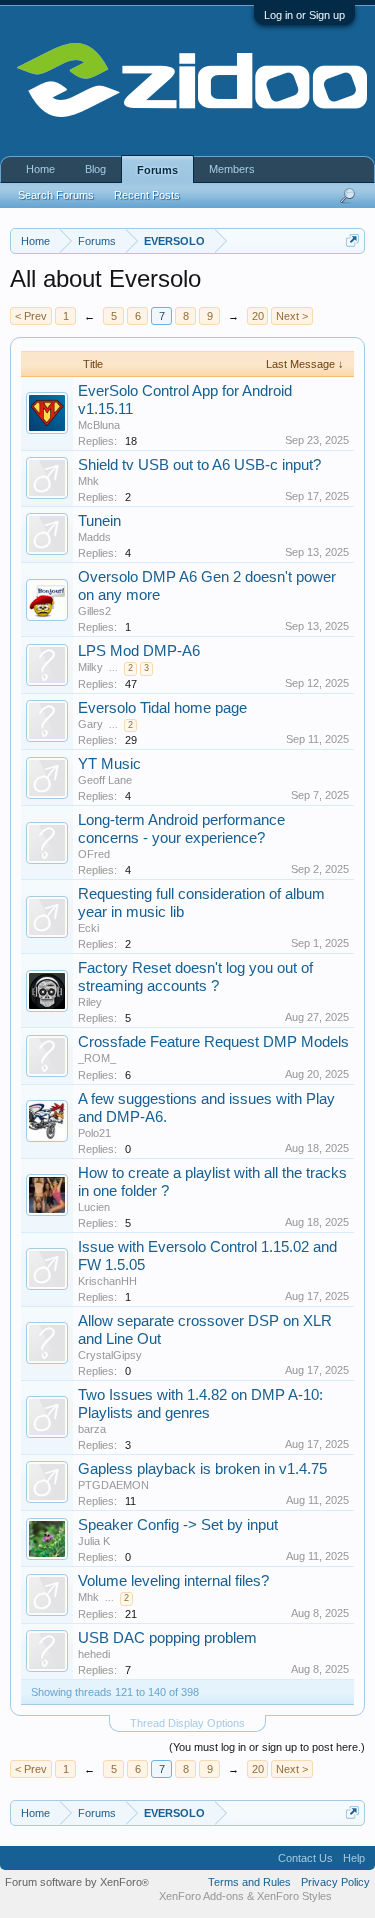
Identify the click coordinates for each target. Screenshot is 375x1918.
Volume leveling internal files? (173, 1581)
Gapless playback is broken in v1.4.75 (202, 1469)
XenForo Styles (294, 1896)
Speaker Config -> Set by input (178, 1525)
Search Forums (56, 195)
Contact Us (305, 1858)
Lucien (94, 1207)
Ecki (88, 928)
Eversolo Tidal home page (162, 708)
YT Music (109, 764)
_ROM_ (97, 1058)
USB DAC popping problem (167, 1638)
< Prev (31, 316)
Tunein (99, 521)
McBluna (99, 425)
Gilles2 (94, 611)
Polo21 (94, 1133)
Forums (157, 170)
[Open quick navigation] (352, 240)
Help (354, 1858)
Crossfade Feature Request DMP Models (213, 1042)
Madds (94, 537)
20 (258, 316)
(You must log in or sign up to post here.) (267, 1747)
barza (92, 1429)
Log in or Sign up (304, 15)
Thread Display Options (187, 1723)
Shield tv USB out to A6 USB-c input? (199, 465)
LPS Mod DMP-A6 (139, 651)
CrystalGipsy (110, 1355)
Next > (292, 316)
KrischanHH (107, 1281)
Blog (95, 169)
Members (232, 169)
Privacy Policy (335, 1882)
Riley (90, 1002)
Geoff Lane (105, 780)
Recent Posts (147, 195)
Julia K (94, 1541)
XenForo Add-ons (201, 1896)
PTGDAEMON (113, 1485)
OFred (94, 854)
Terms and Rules (249, 1882)
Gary (90, 724)
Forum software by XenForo (77, 1882)
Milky (90, 667)
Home (40, 169)
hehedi (94, 1654)
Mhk (88, 481)
